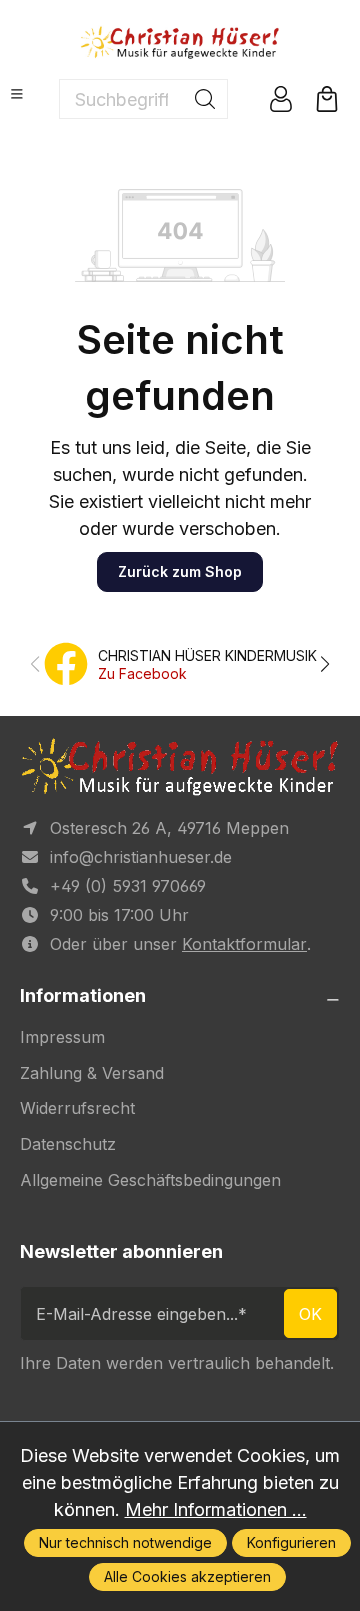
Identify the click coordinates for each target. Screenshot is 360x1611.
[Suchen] (205, 99)
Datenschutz (68, 1144)
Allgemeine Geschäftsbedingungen (150, 1180)
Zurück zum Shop (180, 571)
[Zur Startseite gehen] (180, 42)
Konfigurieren (291, 1542)
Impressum (62, 1037)
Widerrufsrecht (77, 1108)
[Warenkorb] (327, 99)
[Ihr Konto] (281, 99)
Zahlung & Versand (92, 1073)
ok (310, 1314)
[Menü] (17, 94)
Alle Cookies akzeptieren (187, 1576)
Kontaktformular (244, 944)
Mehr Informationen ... (216, 1509)
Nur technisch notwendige (125, 1542)
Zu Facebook (142, 673)
